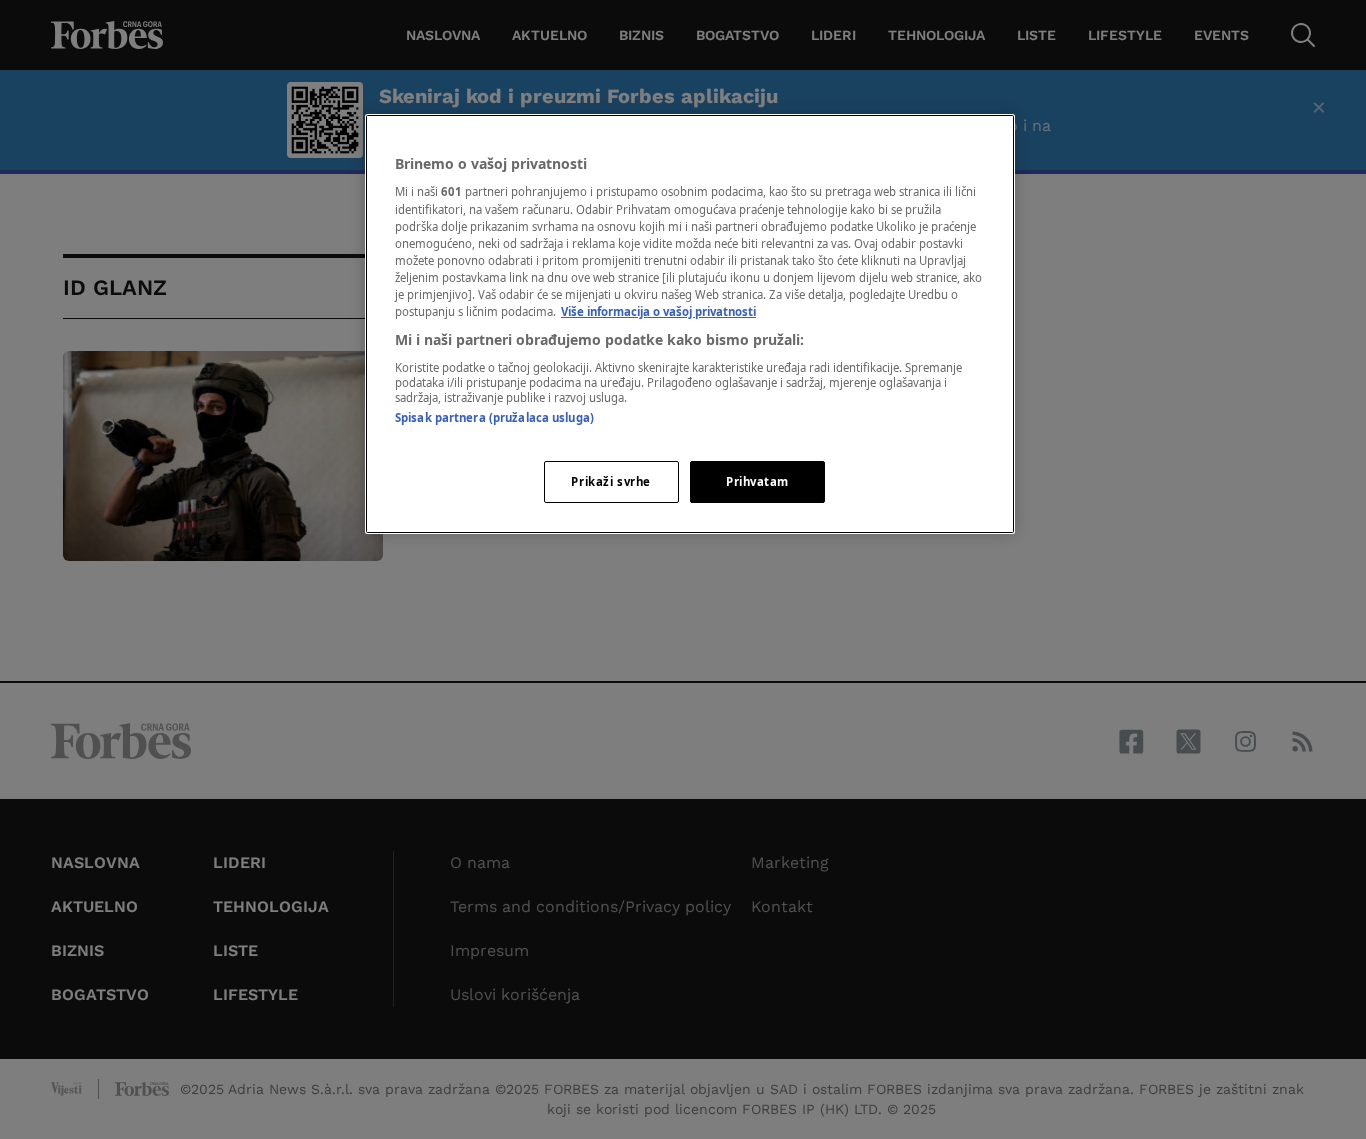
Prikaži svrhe (610, 481)
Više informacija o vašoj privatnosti (658, 311)
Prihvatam (757, 481)
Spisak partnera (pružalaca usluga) (494, 417)
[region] (690, 324)
